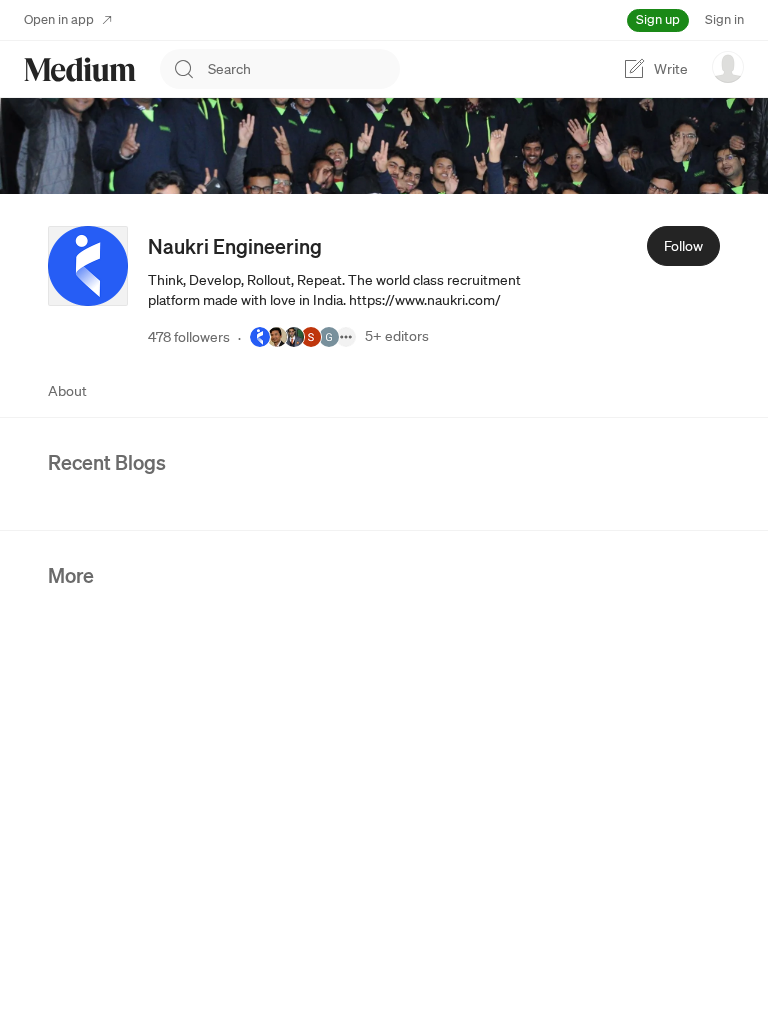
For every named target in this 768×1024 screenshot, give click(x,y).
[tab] (67, 391)
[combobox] (304, 69)
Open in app (59, 19)
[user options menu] (728, 67)
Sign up (658, 19)
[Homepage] (80, 69)
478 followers (189, 337)
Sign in (724, 19)
